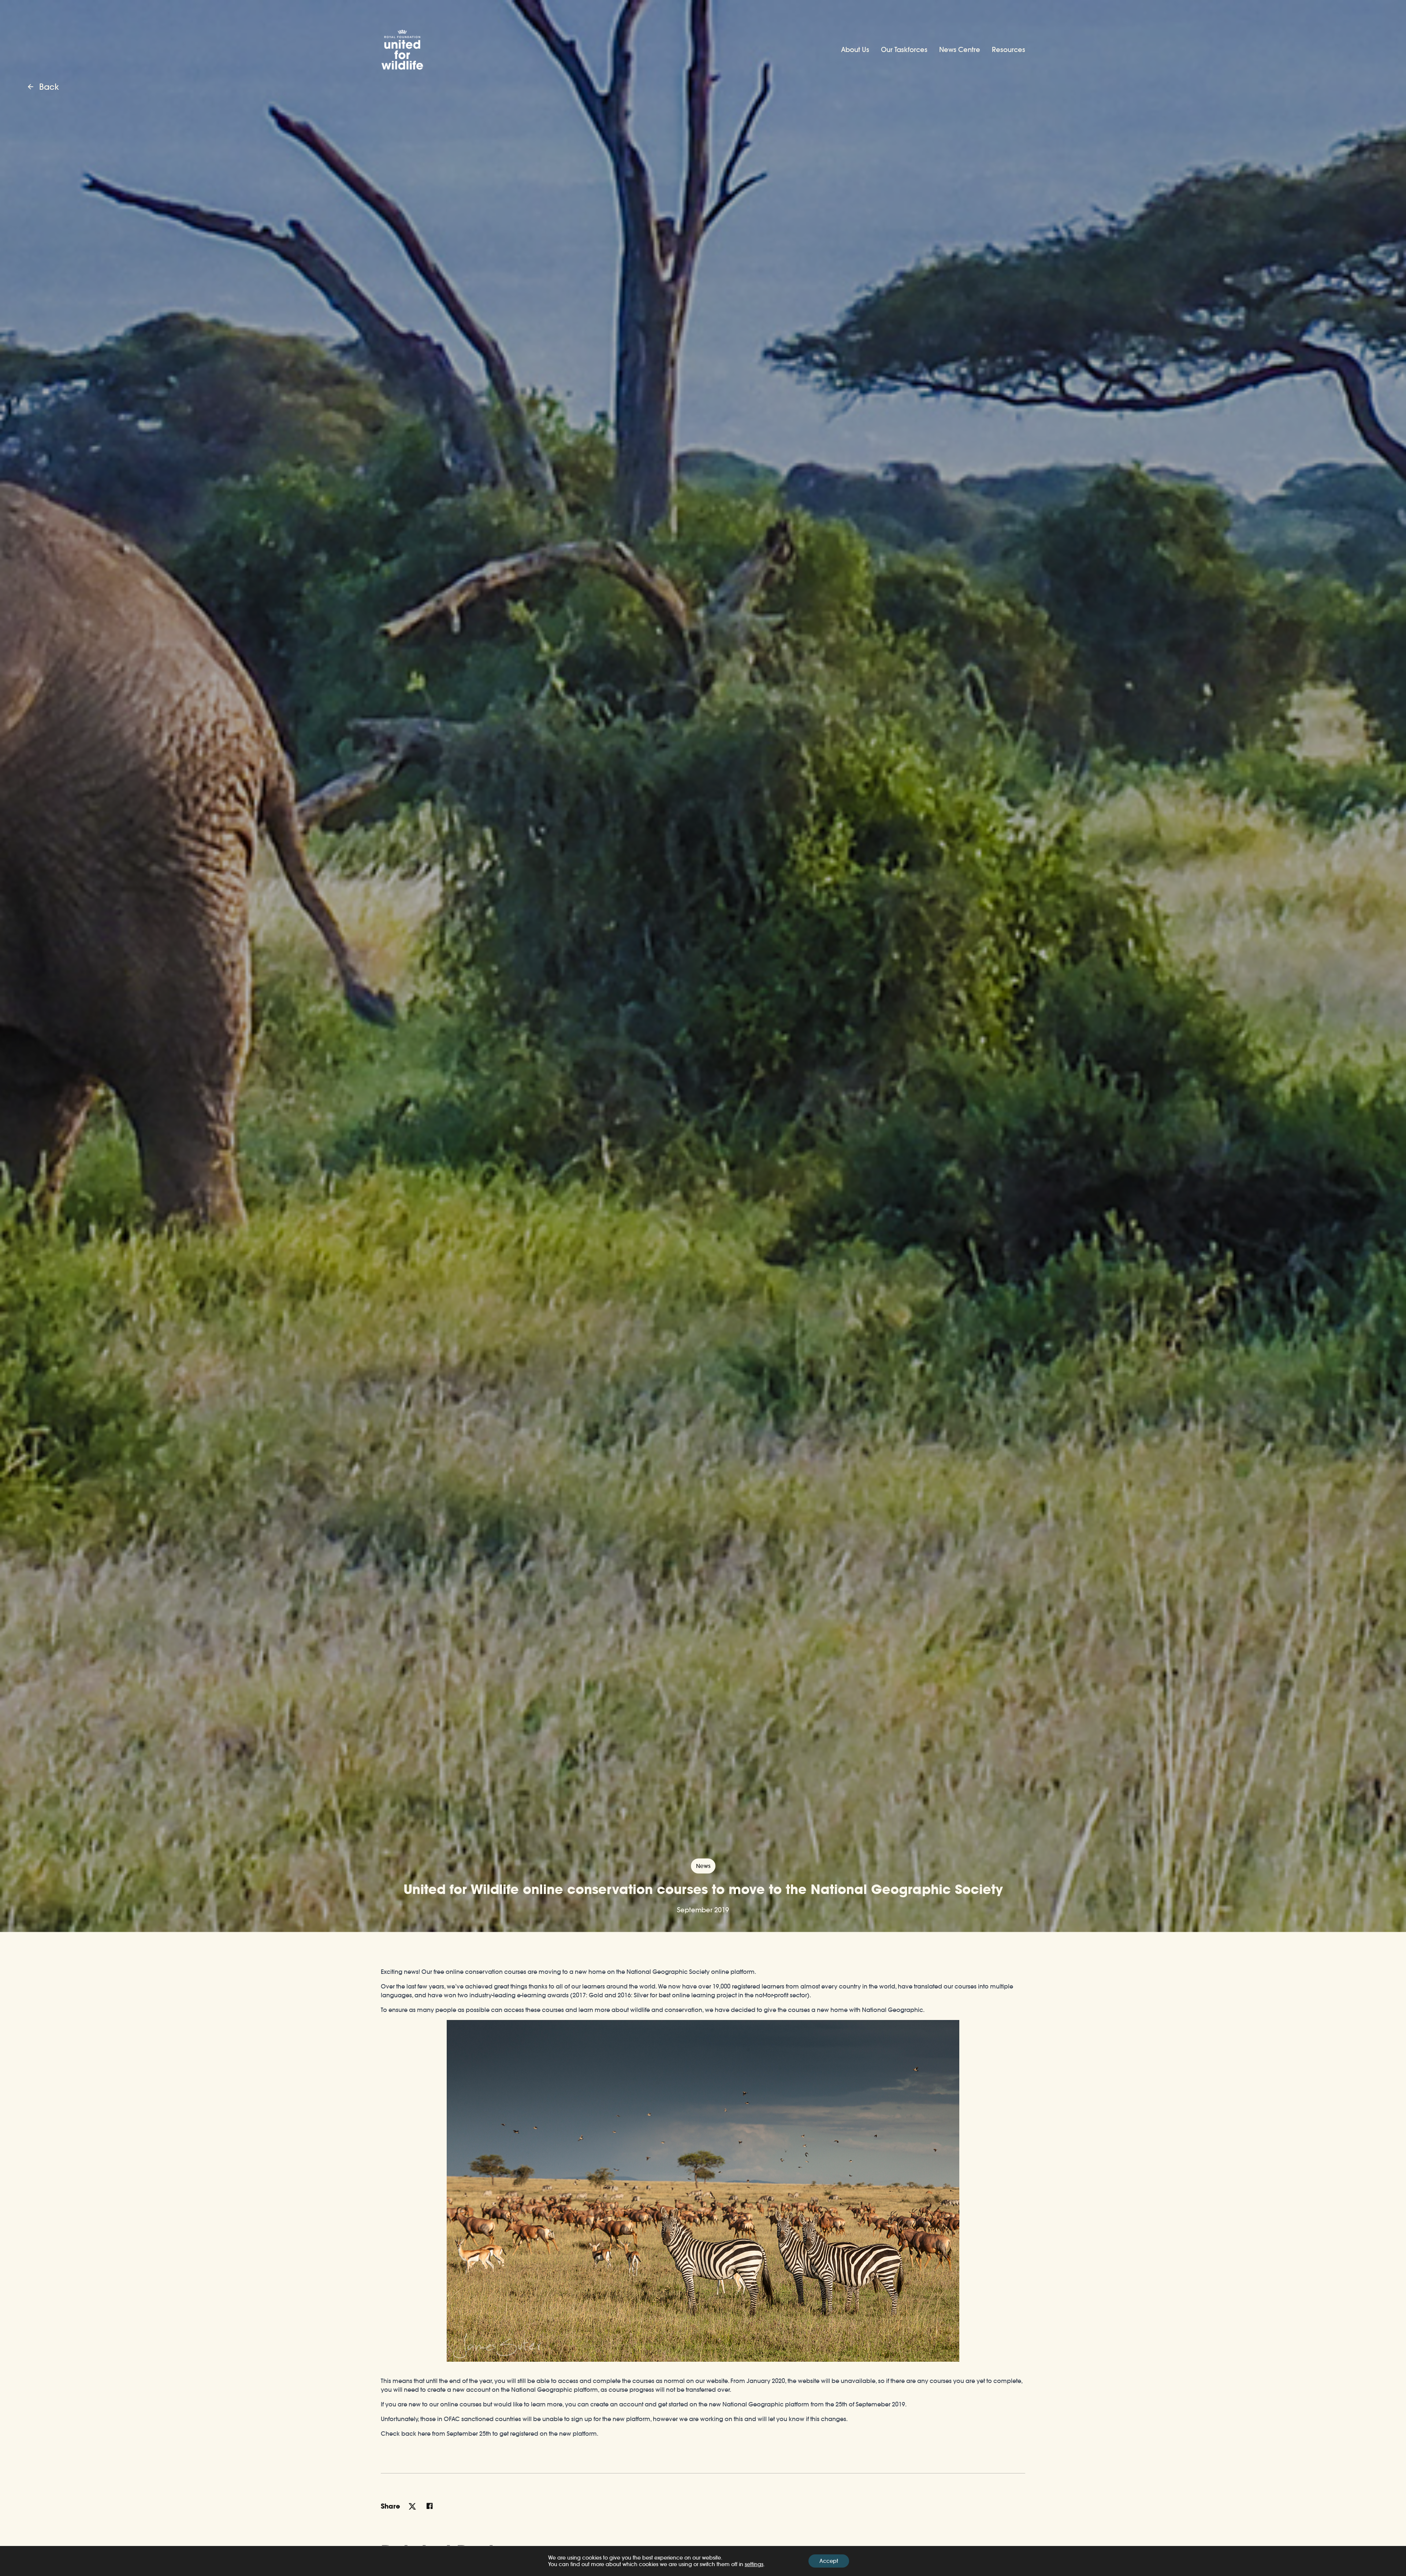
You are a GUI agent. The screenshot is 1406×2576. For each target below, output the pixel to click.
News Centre (960, 50)
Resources (1009, 50)
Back (49, 87)
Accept (829, 2561)
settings (754, 2564)
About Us (855, 50)
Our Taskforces (904, 50)
